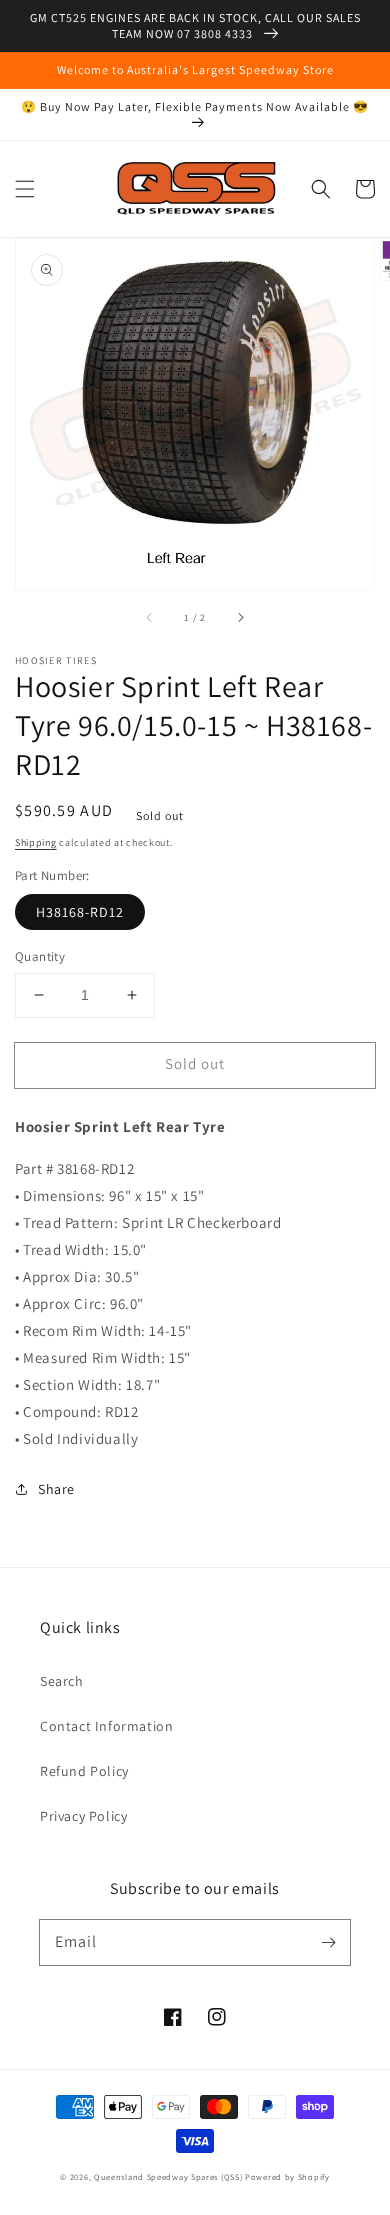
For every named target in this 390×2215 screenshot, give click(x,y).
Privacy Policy (83, 1816)
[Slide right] (240, 618)
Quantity (40, 956)
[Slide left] (150, 618)
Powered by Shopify (287, 2176)
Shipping (36, 842)
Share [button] (56, 1489)
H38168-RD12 (80, 912)
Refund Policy (84, 1771)
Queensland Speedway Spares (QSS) (168, 2176)
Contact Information (106, 1726)
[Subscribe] (328, 1942)
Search (62, 1681)
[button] (25, 189)
